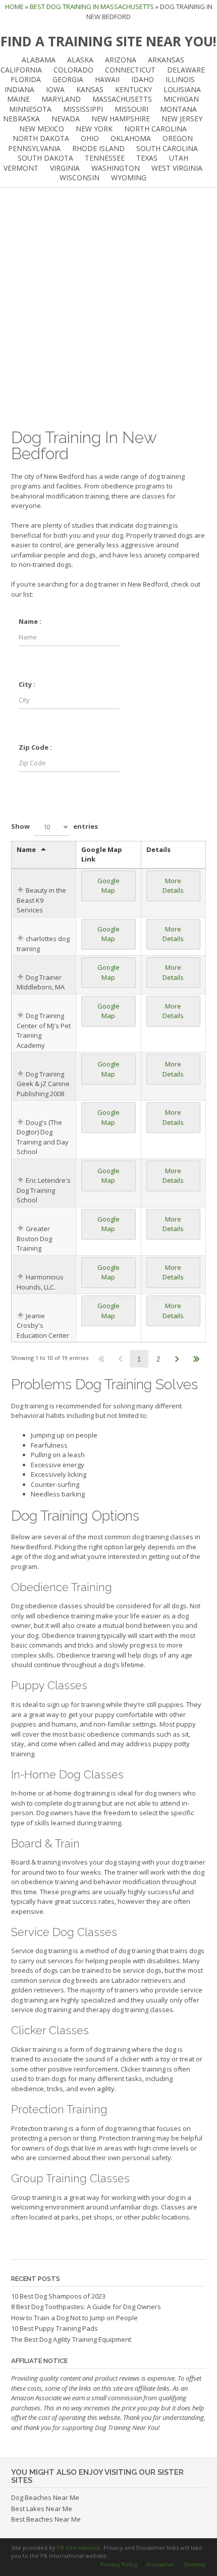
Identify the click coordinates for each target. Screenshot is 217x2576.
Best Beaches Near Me (46, 2519)
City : (27, 684)
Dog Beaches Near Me (45, 2497)
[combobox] (51, 827)
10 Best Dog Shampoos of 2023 (58, 2296)
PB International (79, 2548)
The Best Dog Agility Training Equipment (71, 2339)
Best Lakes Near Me (42, 2509)
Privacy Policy (119, 2564)
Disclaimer (161, 2564)
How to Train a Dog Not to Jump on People (74, 2318)
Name (26, 849)
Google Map (108, 886)
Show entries (55, 826)
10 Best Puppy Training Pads (55, 2328)
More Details (173, 886)
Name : (30, 621)
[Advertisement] (108, 309)
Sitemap (195, 2564)
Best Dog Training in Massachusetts (92, 7)
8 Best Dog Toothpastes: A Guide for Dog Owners (86, 2307)
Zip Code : (35, 747)
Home (14, 7)
